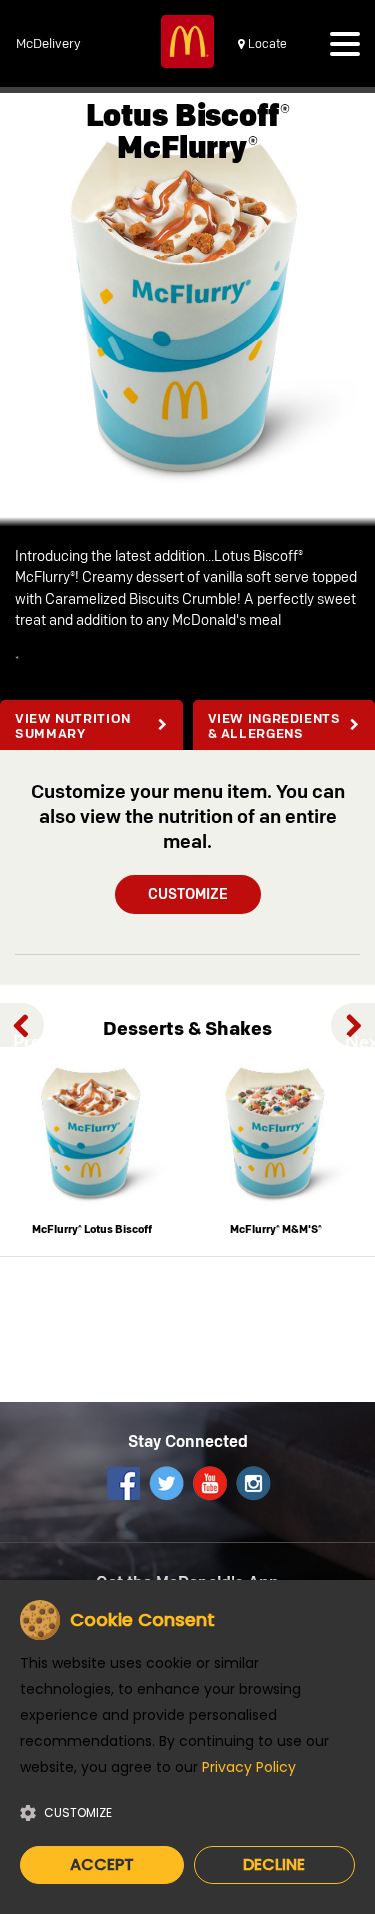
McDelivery (48, 44)
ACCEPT (102, 1864)
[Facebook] (123, 1483)
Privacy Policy (249, 1767)
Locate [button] (266, 44)
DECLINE (274, 1864)
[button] (345, 48)
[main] (187, 701)
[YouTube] (209, 1483)
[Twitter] (166, 1483)
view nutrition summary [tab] (73, 727)
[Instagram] (252, 1483)
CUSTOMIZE (188, 895)
